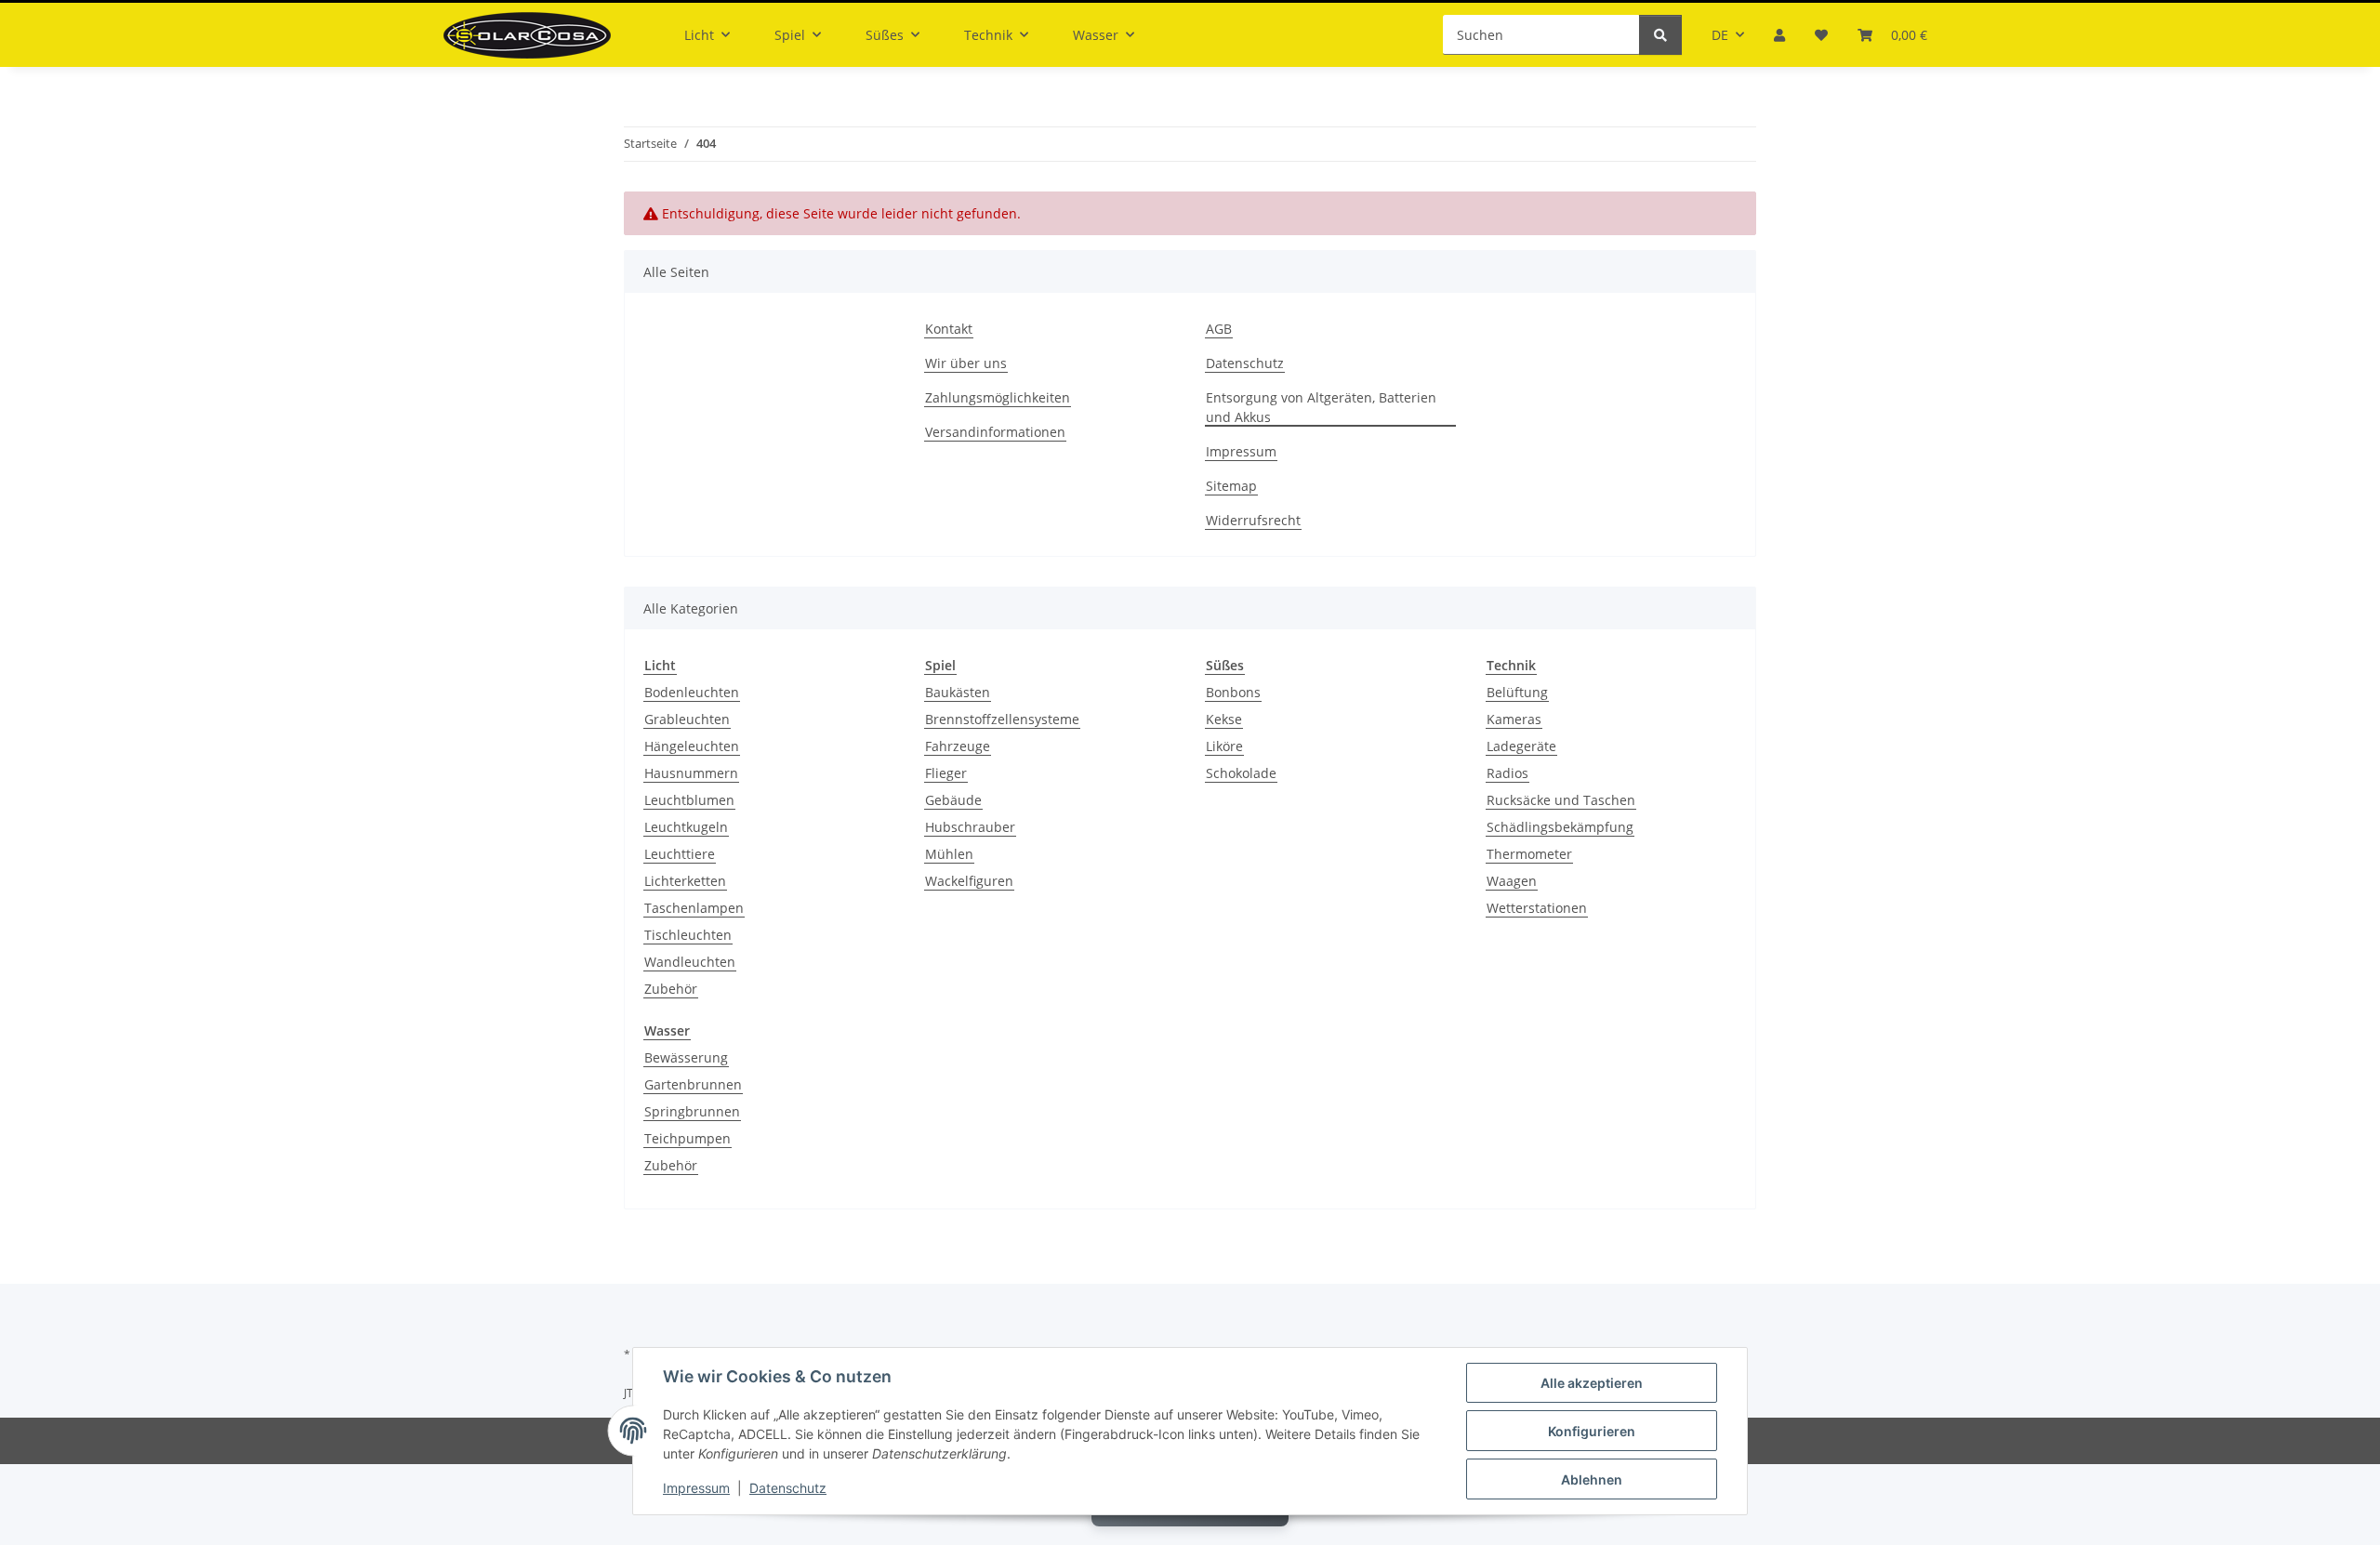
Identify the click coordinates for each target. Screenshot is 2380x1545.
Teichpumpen (688, 1138)
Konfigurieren (1592, 1431)
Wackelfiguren (969, 881)
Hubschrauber (970, 827)
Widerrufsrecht (1253, 520)
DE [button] (1720, 35)
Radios (1507, 773)
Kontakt (949, 329)
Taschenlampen (694, 908)
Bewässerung (686, 1057)
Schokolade (1241, 773)
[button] (1779, 35)
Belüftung (1517, 692)
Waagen (1512, 881)
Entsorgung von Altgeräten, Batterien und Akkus (1321, 407)
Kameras (1514, 719)
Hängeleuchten (692, 746)
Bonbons (1233, 692)
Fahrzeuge (958, 746)
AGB (1219, 329)
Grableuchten (687, 719)
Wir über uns (966, 363)
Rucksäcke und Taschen (1561, 800)
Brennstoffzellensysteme (1002, 719)
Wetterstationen (1537, 908)
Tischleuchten (688, 935)
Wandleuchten (690, 962)
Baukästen (958, 692)
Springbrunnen (692, 1111)
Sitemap (1231, 486)
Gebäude (953, 800)
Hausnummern (691, 773)
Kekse (1224, 719)
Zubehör (671, 989)
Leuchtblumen (689, 800)
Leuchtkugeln (686, 827)
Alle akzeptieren (1592, 1383)
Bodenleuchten (692, 692)
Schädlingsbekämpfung (1560, 827)
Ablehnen (1592, 1479)
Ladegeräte (1521, 746)
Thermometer (1529, 854)
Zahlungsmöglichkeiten (998, 397)
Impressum (696, 1488)
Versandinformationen (995, 432)
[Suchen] (1660, 35)
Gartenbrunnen (693, 1084)
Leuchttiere (680, 854)
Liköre (1224, 746)
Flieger (946, 773)
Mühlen (949, 854)
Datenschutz (788, 1488)
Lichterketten (685, 881)
